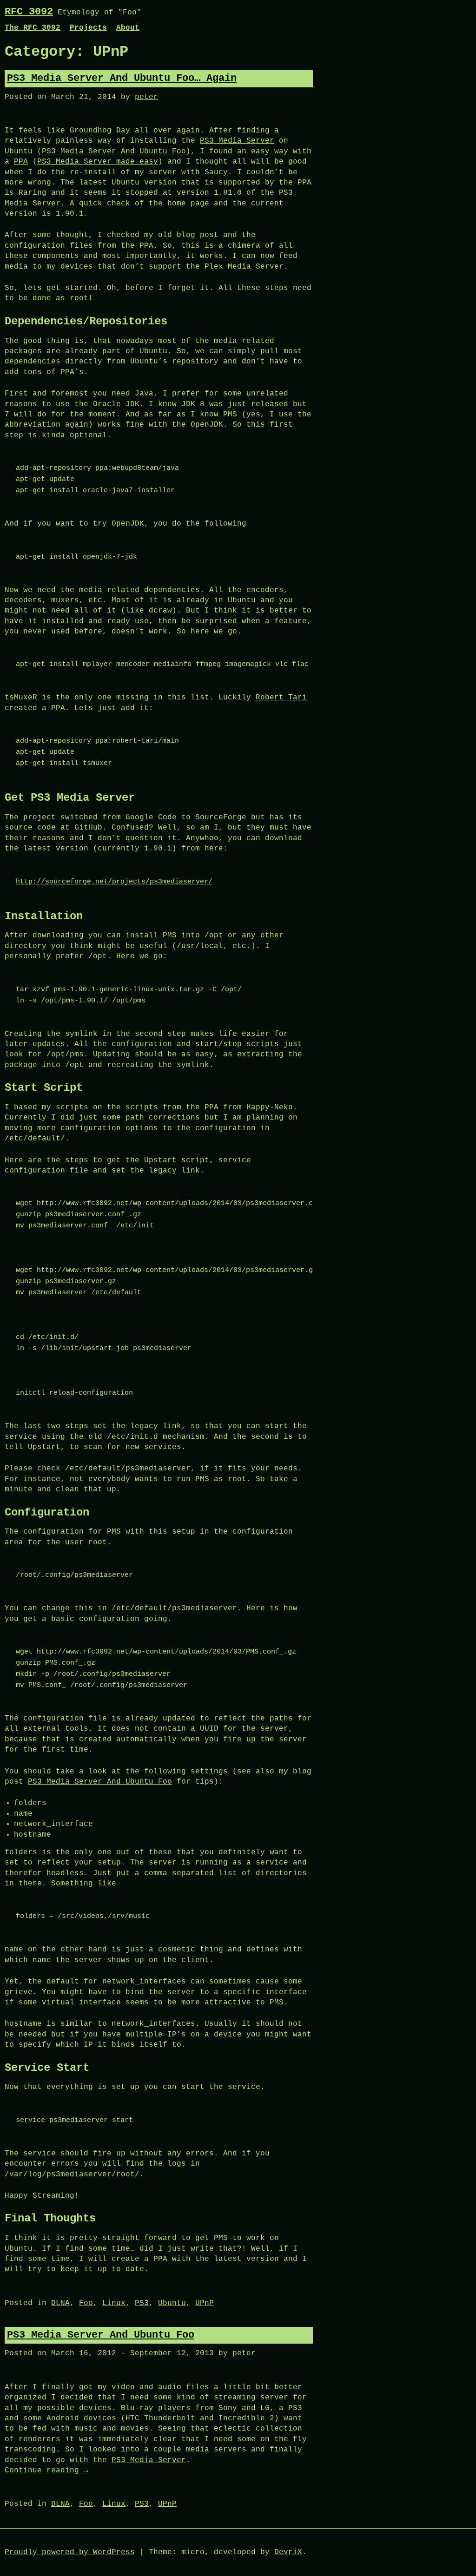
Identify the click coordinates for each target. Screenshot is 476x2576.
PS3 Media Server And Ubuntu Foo (114, 152)
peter (146, 97)
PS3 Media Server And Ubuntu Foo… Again (122, 78)
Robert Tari (281, 698)
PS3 (142, 2303)
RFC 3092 (29, 12)
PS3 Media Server (237, 141)
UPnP (205, 2303)
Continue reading (46, 2471)
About (128, 28)
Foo (86, 2303)
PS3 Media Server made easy (98, 162)
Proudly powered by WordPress (70, 2552)
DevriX (288, 2552)
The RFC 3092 (33, 28)
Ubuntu (172, 2303)
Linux (114, 2303)
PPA (21, 162)
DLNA (60, 2303)
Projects (88, 28)
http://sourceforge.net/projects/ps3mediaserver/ (114, 882)
